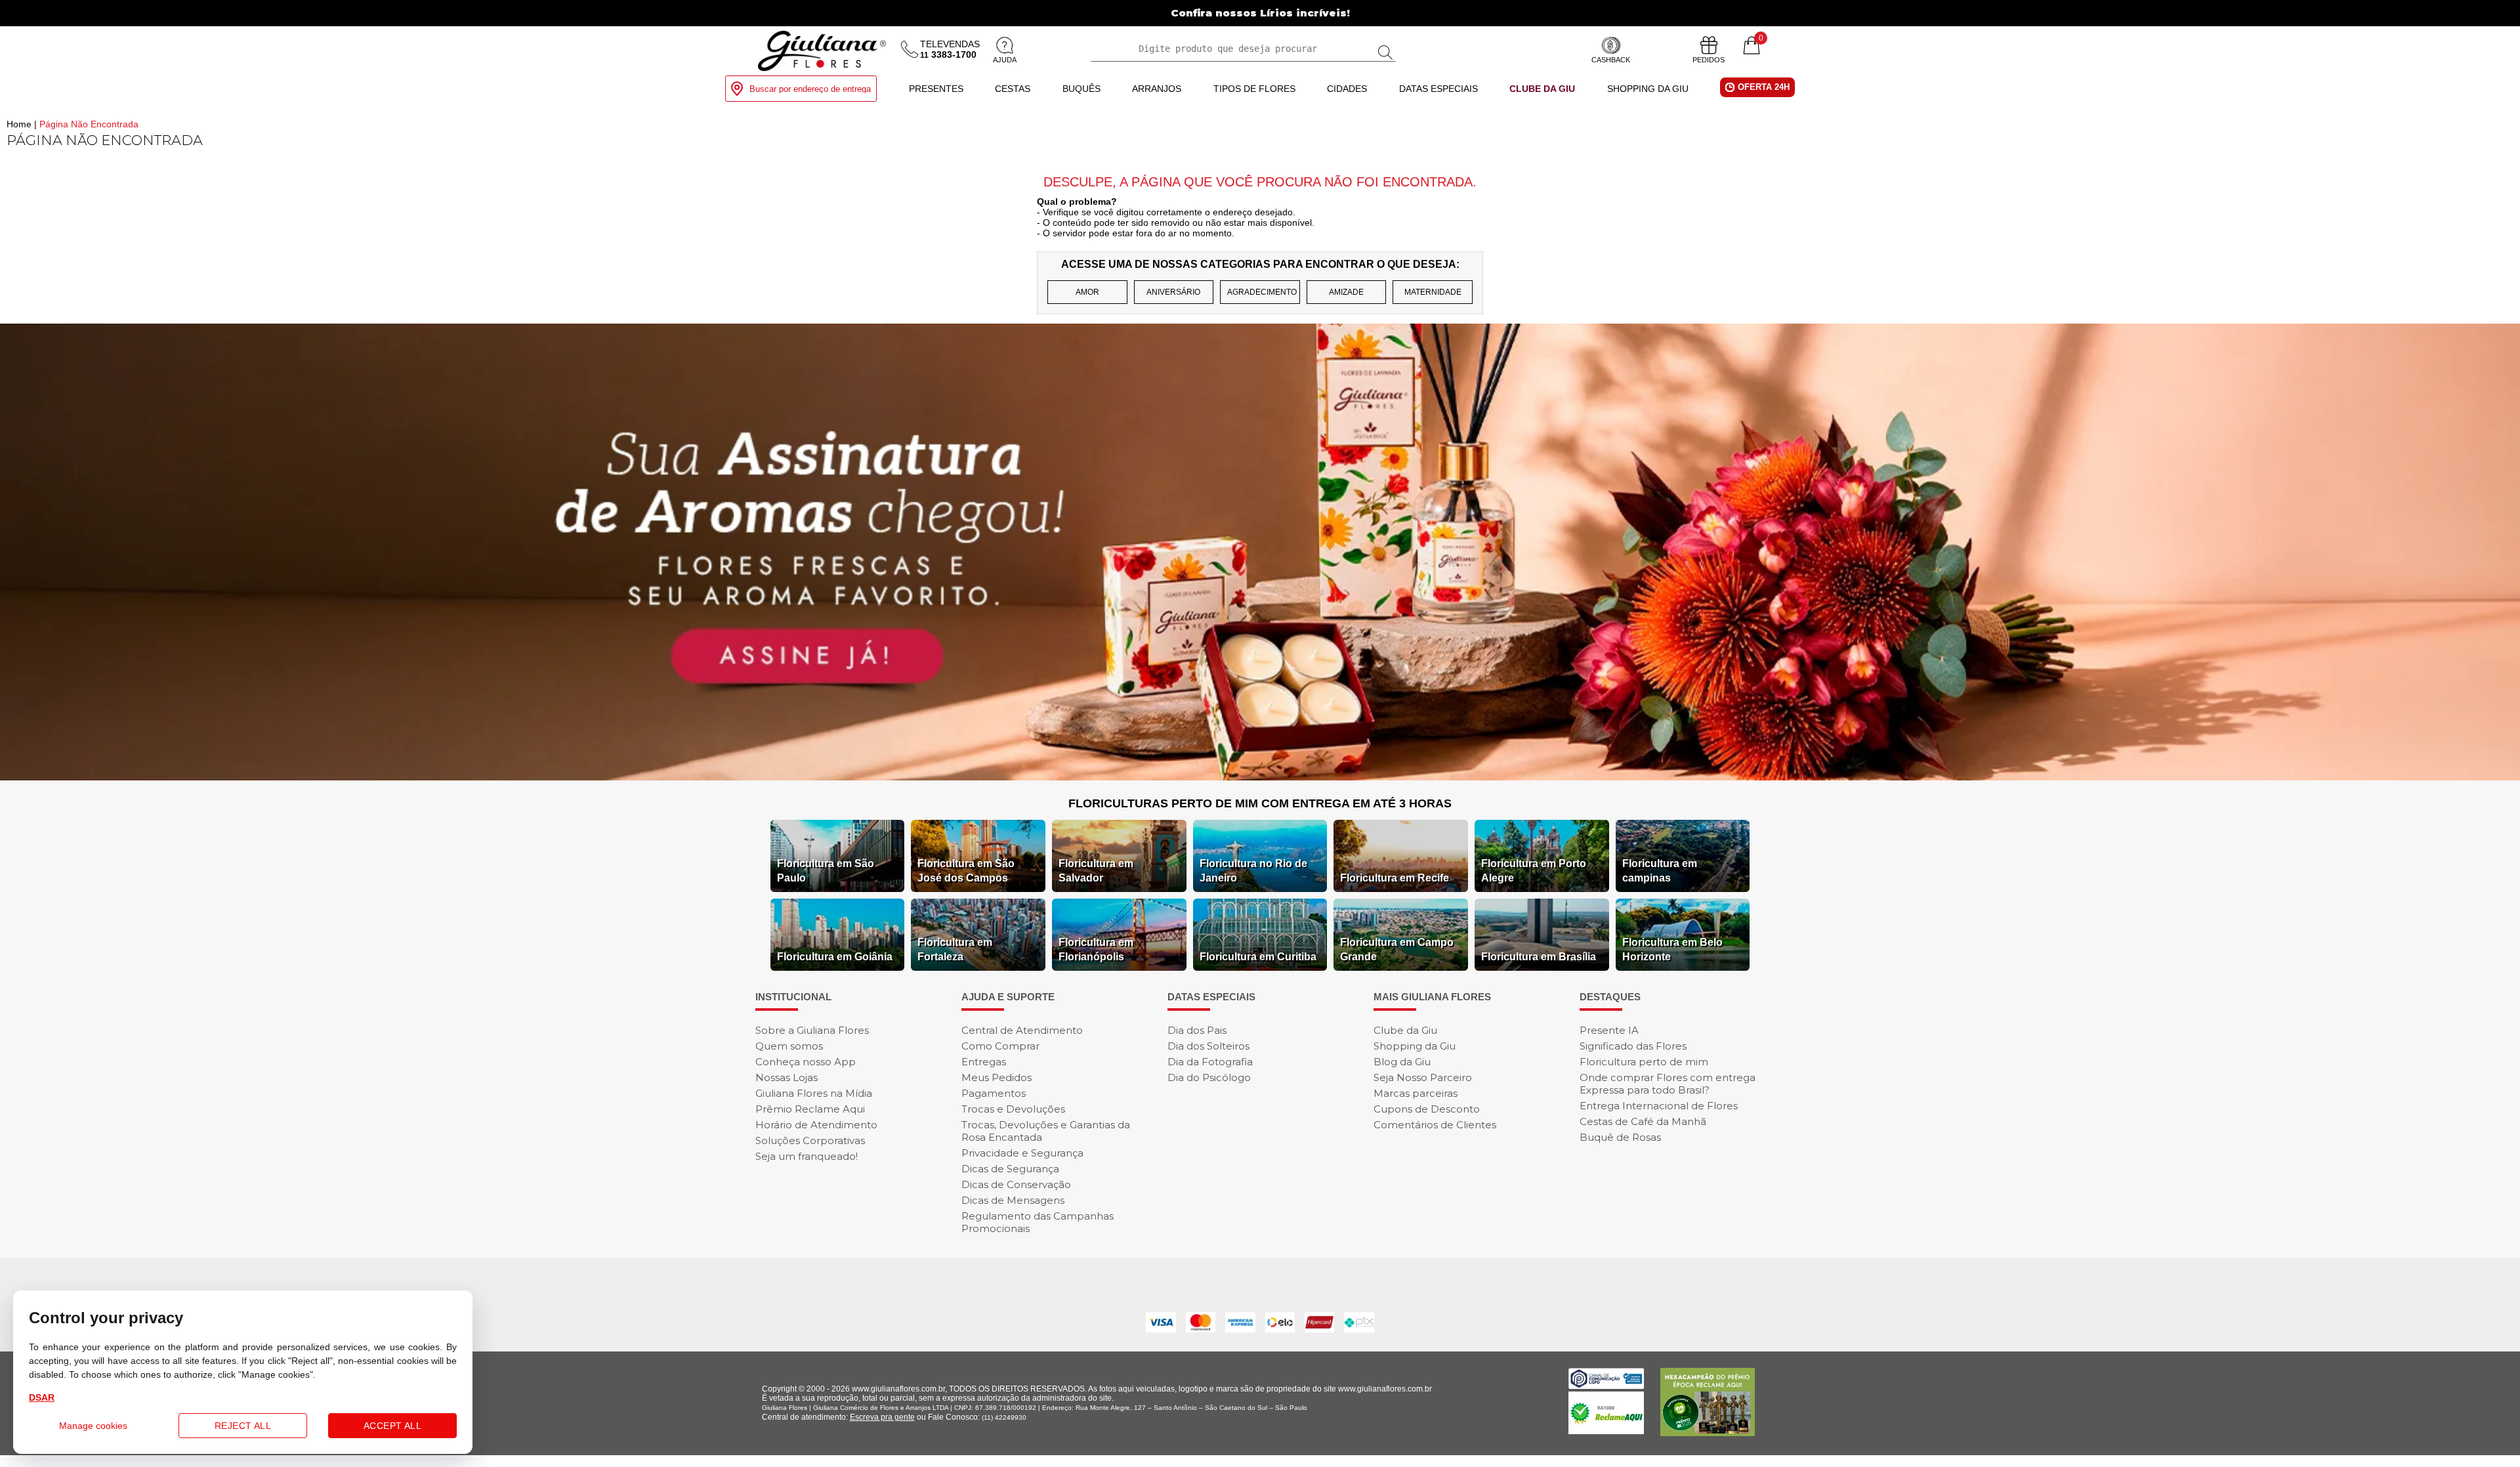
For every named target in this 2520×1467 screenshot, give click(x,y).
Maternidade (1433, 292)
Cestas (1013, 89)
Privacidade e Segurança (1022, 1153)
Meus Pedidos (997, 1077)
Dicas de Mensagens (1013, 1200)
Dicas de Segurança (1010, 1169)
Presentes (936, 89)
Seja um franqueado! (807, 1156)
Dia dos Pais (1197, 1030)
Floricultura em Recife (1395, 878)
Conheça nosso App (806, 1062)
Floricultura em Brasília (1539, 957)
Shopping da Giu (1648, 89)
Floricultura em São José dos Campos (966, 871)
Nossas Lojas (787, 1077)
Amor (1087, 292)
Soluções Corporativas (810, 1140)
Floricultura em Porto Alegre (1534, 871)
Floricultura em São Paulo (826, 871)
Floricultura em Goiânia (835, 957)
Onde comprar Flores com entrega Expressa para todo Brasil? (1668, 1084)
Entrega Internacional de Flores (1659, 1106)
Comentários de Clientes (1435, 1125)
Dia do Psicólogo (1209, 1077)
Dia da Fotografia (1210, 1062)
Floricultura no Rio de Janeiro (1253, 871)
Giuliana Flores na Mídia (814, 1093)
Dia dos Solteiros (1208, 1046)
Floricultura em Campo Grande (1397, 949)
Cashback (1611, 60)
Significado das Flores (1633, 1046)
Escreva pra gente (882, 1417)
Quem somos (789, 1046)
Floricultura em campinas (1660, 871)
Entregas (984, 1062)
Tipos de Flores (1254, 89)
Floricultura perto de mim (1644, 1062)
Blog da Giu (1402, 1062)
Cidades (1347, 89)
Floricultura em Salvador (1096, 871)
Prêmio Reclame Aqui (810, 1109)
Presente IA (1609, 1030)
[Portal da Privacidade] (1606, 1385)
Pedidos (1709, 60)
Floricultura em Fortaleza (955, 949)
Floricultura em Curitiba (1258, 957)
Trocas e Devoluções (1013, 1109)
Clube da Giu (1542, 89)
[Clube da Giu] (1260, 777)
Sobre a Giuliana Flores (812, 1030)
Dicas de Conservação (1016, 1184)
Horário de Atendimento (816, 1125)
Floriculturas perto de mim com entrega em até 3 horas (1260, 803)
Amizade (1346, 292)
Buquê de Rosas (1620, 1137)
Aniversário (1173, 292)
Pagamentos (994, 1093)
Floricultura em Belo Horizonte (1672, 949)
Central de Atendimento (1022, 1030)
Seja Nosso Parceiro (1423, 1077)
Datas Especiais (1438, 89)
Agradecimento (1262, 292)
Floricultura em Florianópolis (1096, 949)
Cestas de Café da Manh (1643, 1121)
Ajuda (1005, 60)
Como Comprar (1000, 1046)
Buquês (1081, 89)
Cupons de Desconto (1427, 1109)
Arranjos (1157, 89)
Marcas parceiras (1416, 1093)
